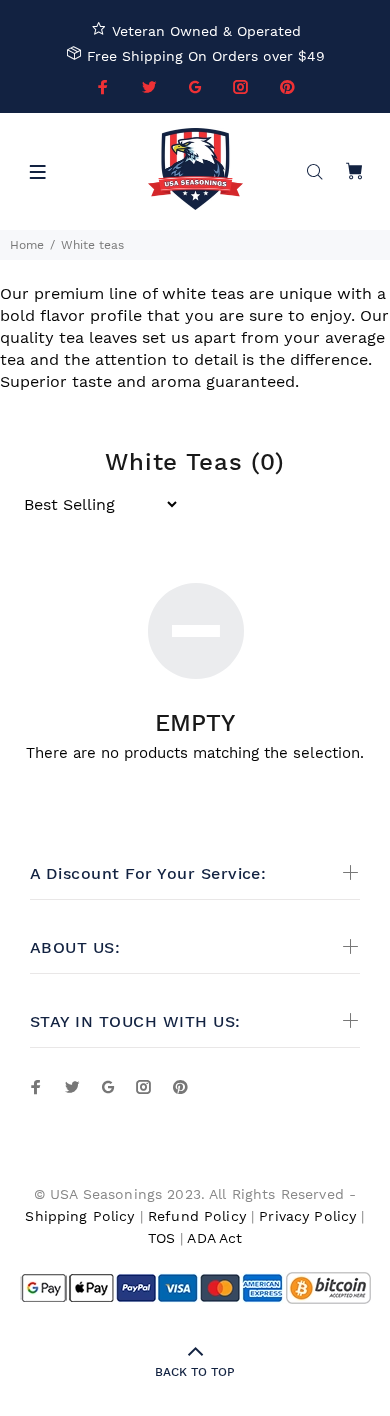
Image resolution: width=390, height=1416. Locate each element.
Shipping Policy (79, 1216)
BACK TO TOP (195, 1372)
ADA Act (214, 1238)
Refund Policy (197, 1216)
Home (27, 245)
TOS (161, 1238)
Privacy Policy (307, 1216)
